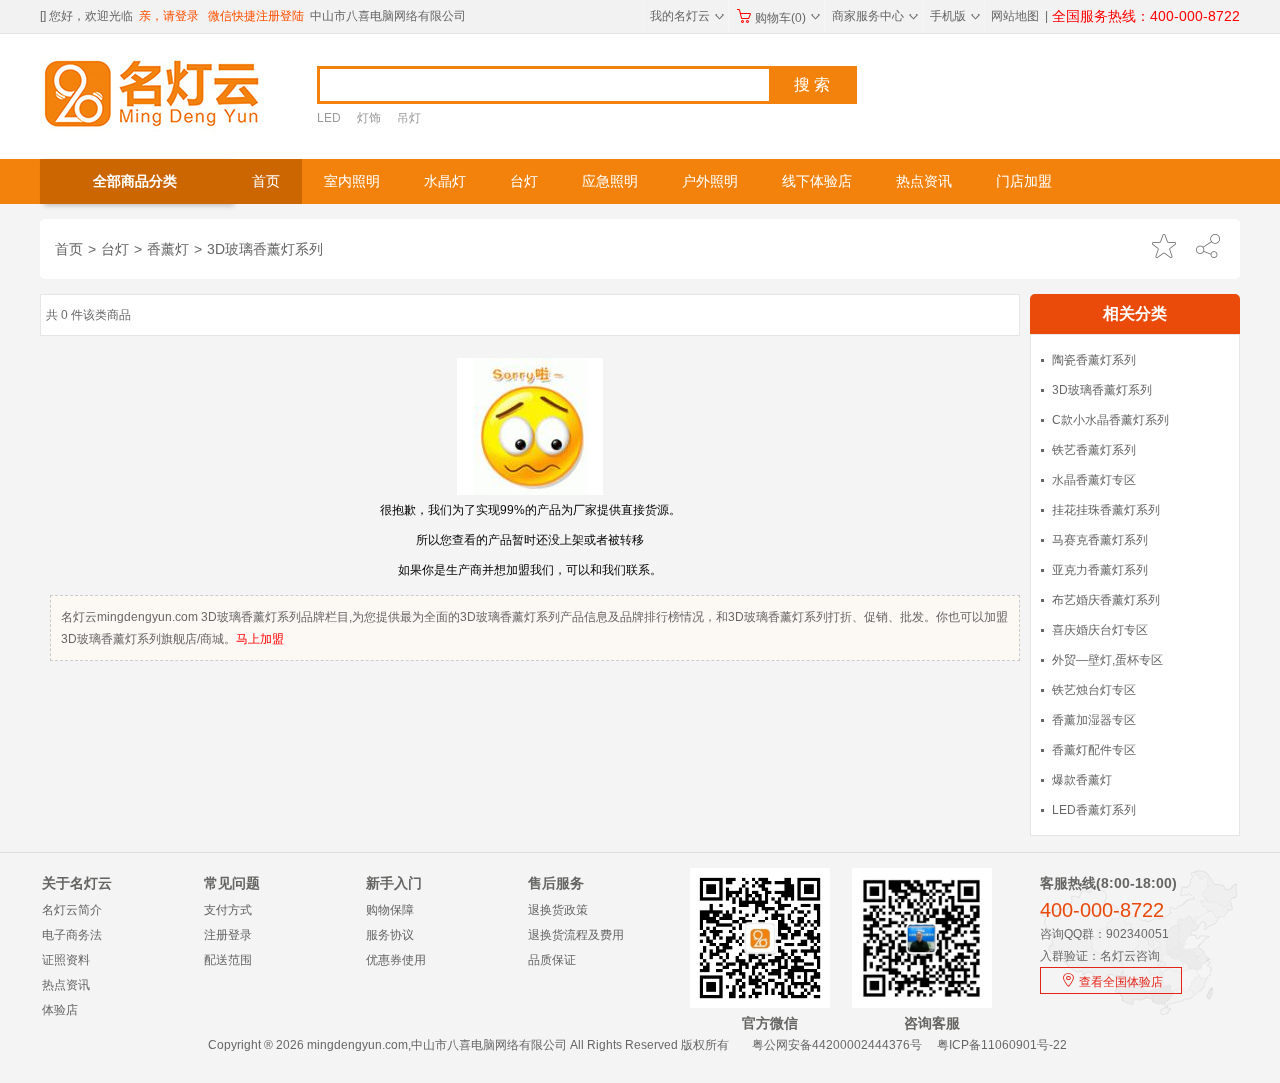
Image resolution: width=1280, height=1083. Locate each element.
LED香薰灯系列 (1094, 810)
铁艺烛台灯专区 (1094, 690)
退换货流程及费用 (576, 935)
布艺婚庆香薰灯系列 (1106, 600)
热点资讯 (924, 181)
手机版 (955, 16)
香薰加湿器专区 (1094, 720)
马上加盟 (260, 639)
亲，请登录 (169, 16)
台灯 (524, 181)
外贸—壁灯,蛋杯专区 (1107, 660)
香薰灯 (168, 249)
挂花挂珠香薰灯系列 (1106, 510)
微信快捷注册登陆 (256, 16)
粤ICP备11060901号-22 (1002, 1045)
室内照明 (352, 181)
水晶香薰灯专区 (1094, 480)
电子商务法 (72, 935)
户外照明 (710, 181)
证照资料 (66, 960)
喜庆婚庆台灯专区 (1100, 630)
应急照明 (610, 181)
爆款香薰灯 (1082, 780)
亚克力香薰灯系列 (1100, 570)
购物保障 (390, 910)
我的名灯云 (687, 16)
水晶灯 (445, 181)
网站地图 (1015, 16)
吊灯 (409, 118)
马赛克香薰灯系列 (1100, 540)
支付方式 (228, 910)
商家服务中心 (875, 16)
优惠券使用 (396, 960)
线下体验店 (817, 181)
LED (329, 118)
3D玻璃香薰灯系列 (265, 249)
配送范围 (228, 960)
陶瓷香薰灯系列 (1094, 360)
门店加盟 (1024, 181)
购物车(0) (787, 18)
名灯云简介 (72, 910)
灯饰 (369, 118)
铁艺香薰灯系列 (1094, 450)
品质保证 (552, 960)
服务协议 (390, 935)
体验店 (60, 1010)
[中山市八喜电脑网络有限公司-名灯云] (152, 92)
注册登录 (228, 935)
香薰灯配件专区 (1094, 750)
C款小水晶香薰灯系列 (1110, 420)
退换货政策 (558, 910)
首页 (266, 181)
